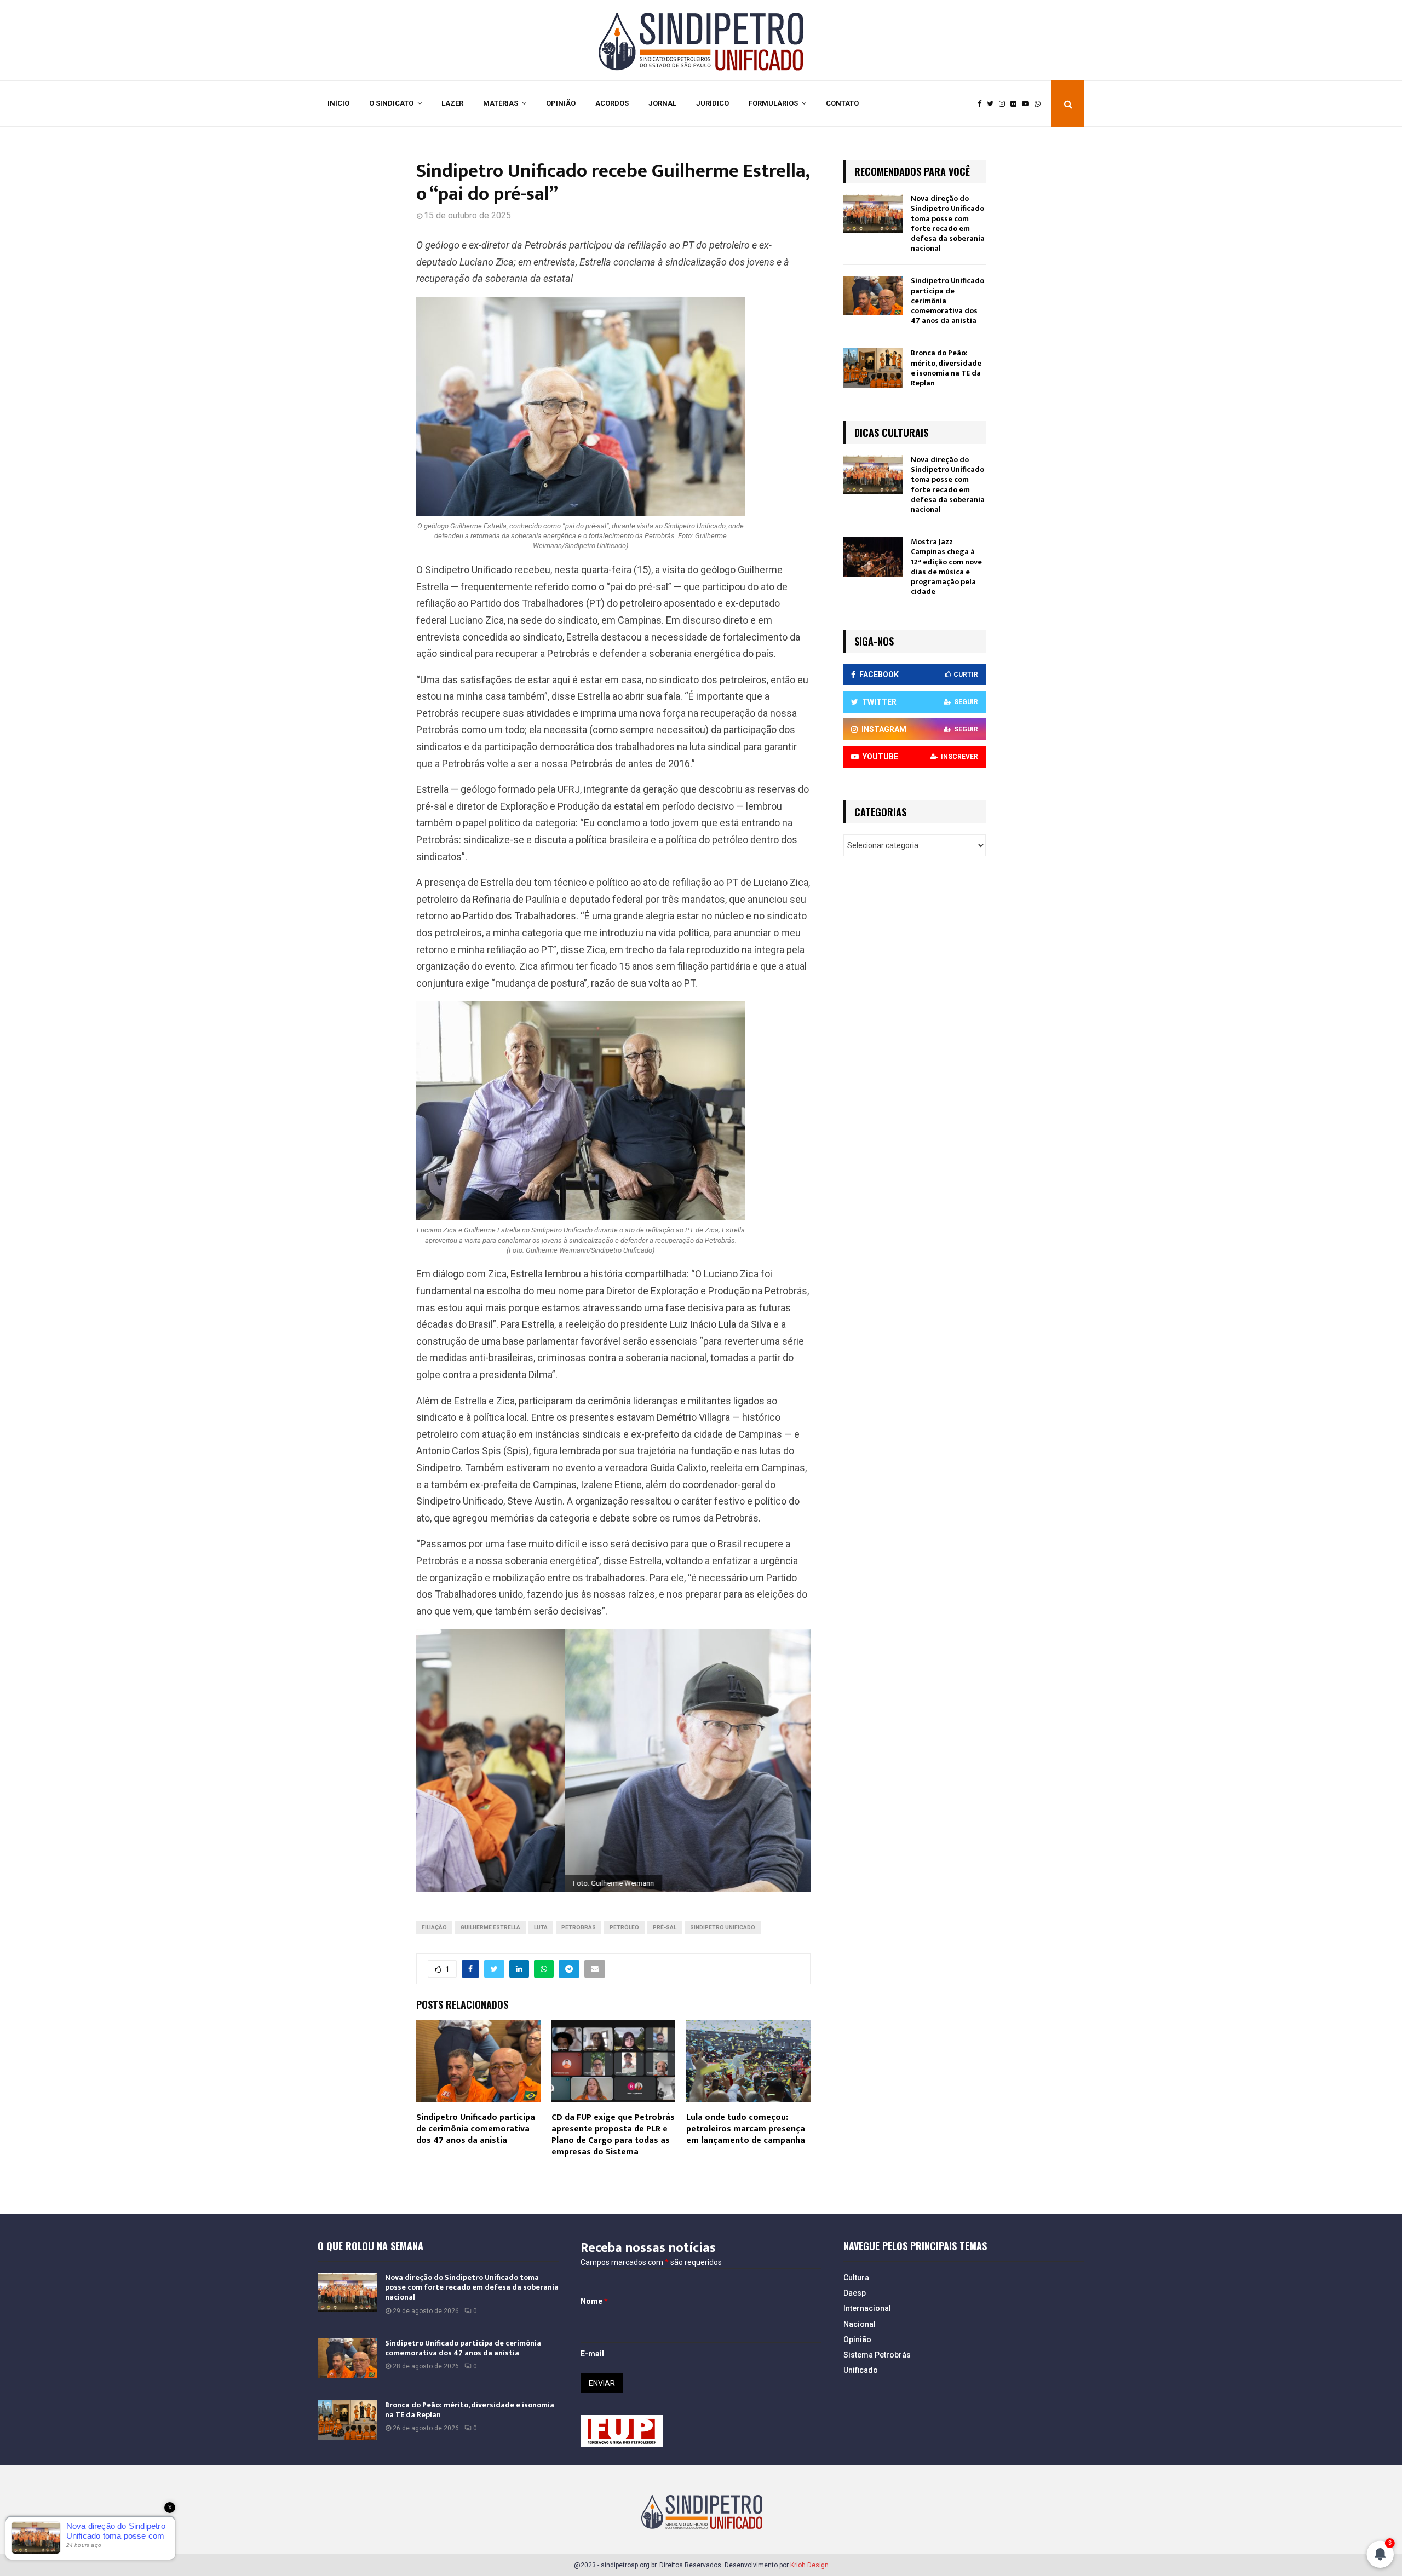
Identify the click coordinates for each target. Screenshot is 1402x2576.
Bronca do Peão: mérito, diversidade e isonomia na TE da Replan (946, 368)
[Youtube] (1028, 104)
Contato (842, 103)
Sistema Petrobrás (877, 2355)
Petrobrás (579, 1927)
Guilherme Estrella (490, 1927)
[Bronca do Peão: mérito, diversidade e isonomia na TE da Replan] (873, 368)
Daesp (855, 2293)
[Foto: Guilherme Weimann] (613, 1760)
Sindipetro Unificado (723, 1927)
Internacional (867, 2308)
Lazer (452, 103)
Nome (594, 2301)
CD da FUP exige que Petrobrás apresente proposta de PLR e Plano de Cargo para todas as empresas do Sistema (613, 2134)
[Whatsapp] (1040, 104)
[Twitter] (993, 104)
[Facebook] (982, 104)
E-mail (592, 2354)
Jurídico (713, 103)
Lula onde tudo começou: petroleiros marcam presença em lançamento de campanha (746, 2129)
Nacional (860, 2324)
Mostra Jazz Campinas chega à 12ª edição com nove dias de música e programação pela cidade (946, 567)
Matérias (501, 103)
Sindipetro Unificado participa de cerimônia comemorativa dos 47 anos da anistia (476, 2129)
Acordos (612, 103)
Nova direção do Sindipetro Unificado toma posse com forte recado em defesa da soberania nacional (948, 223)
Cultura (856, 2278)
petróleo (624, 1927)
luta (541, 1927)
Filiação (434, 1927)
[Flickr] (1016, 104)
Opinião (561, 103)
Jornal (662, 103)
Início (338, 103)
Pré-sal (665, 1927)
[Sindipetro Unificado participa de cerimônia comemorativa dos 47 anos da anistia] (873, 296)
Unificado (861, 2370)
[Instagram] (1005, 104)
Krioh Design (809, 2565)
